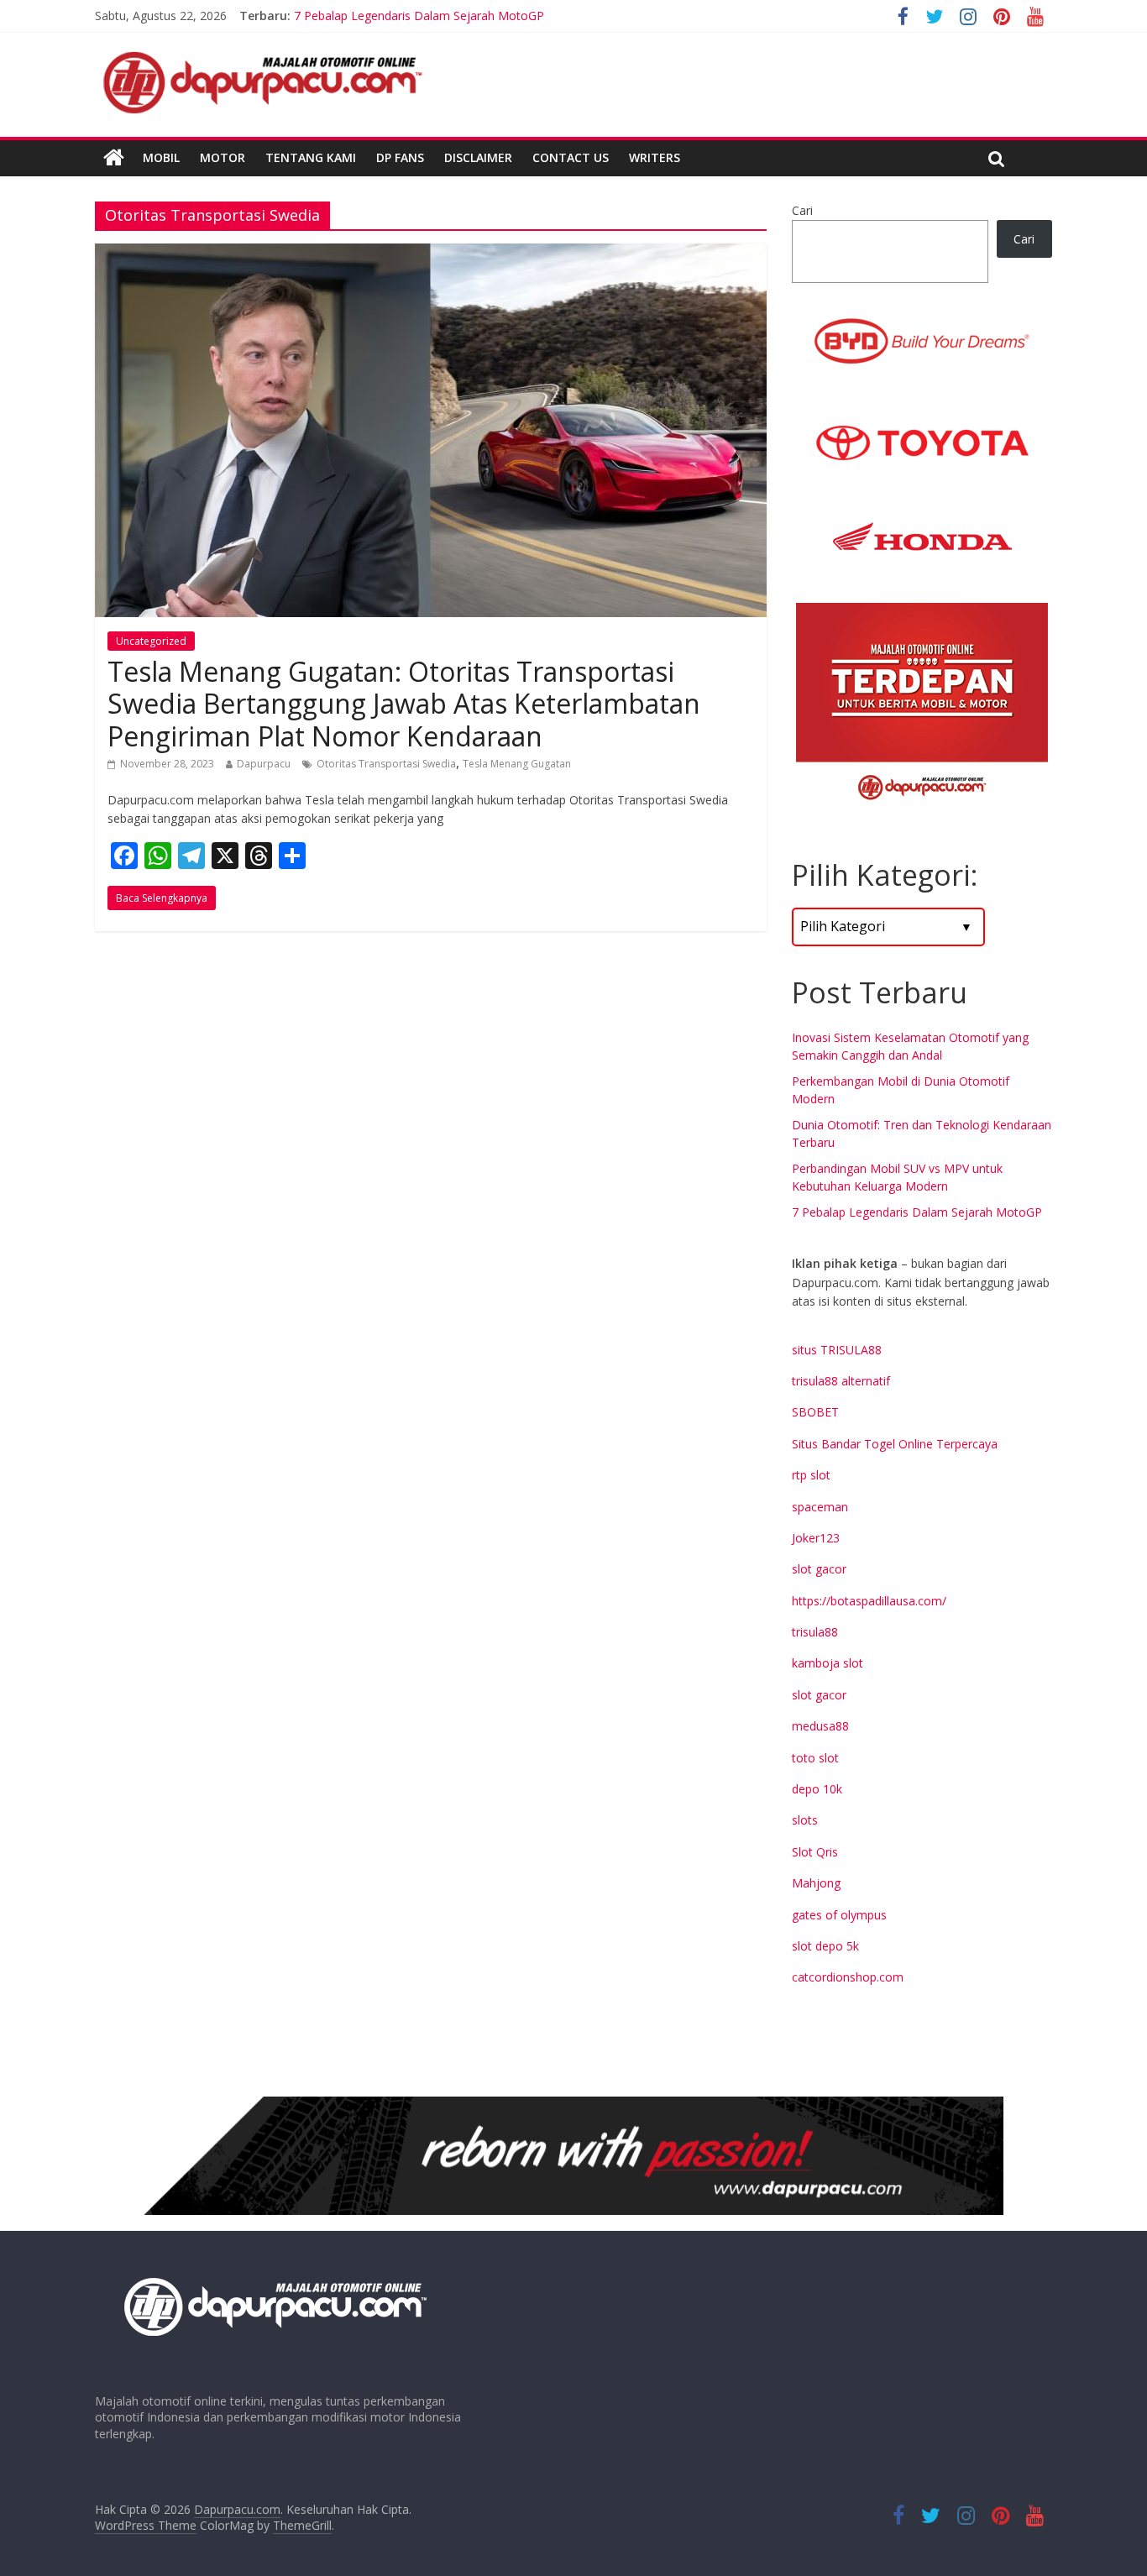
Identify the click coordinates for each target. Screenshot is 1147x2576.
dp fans (400, 157)
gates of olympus (839, 1915)
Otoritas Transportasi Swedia (386, 764)
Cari (802, 210)
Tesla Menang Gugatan (517, 764)
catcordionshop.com (848, 1977)
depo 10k (817, 1789)
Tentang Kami (311, 157)
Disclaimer (478, 157)
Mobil (161, 157)
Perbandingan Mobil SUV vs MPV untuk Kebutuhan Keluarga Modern (479, 16)
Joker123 (816, 1538)
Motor (223, 157)
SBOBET (815, 1412)
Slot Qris (815, 1852)
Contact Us (571, 157)
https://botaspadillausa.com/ (869, 1601)
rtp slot (811, 1475)
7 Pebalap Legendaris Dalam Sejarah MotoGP (917, 1212)
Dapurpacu (264, 764)
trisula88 (815, 1632)
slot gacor (819, 1569)
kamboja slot (828, 1663)
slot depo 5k (825, 1946)
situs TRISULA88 (837, 1350)
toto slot (815, 1758)
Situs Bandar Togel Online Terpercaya (895, 1444)
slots (805, 1820)
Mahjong (816, 1883)
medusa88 (820, 1726)
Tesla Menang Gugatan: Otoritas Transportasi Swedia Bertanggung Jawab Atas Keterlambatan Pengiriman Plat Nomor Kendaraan (404, 704)
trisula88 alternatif (841, 1381)
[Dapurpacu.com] (114, 158)
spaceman (820, 1507)
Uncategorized (151, 641)
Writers (655, 157)
